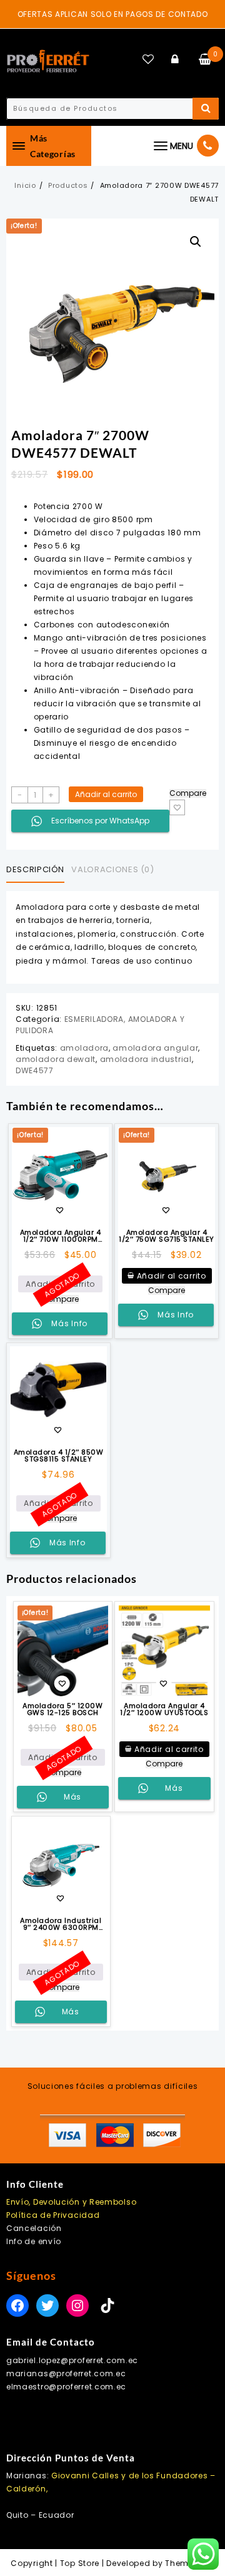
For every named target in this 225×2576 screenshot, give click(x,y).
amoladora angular (155, 1048)
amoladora (84, 1048)
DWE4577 (35, 1070)
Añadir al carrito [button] (172, 1276)
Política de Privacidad (53, 2215)
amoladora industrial (146, 1059)
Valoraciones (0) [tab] (112, 869)
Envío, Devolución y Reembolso (71, 2202)
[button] (196, 242)
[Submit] (206, 109)
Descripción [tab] (35, 869)
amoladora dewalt (56, 1059)
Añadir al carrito (106, 794)
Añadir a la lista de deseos (177, 807)
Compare (188, 793)
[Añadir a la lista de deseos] (58, 1395)
